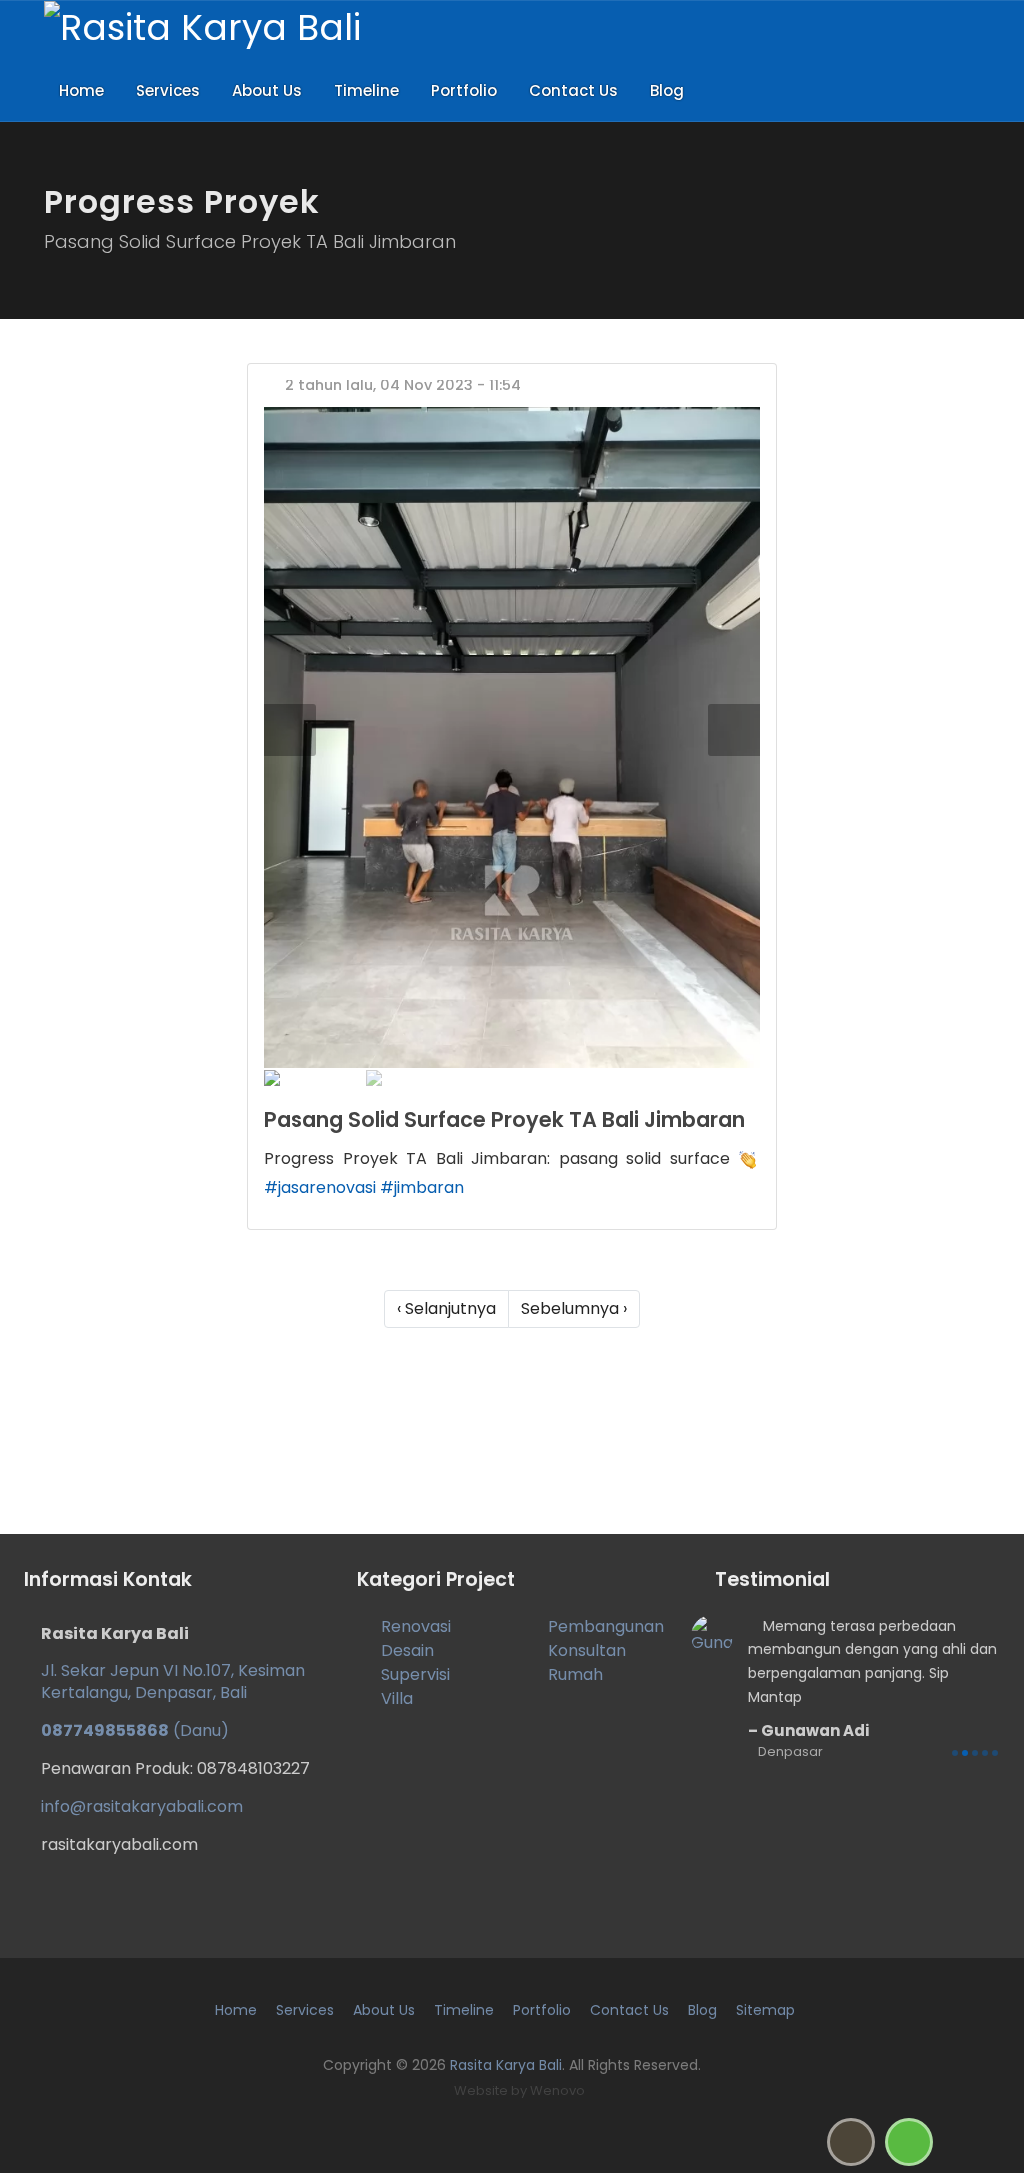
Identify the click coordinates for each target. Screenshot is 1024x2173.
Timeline (366, 90)
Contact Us (573, 90)
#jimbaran (422, 1187)
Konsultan (587, 1650)
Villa (397, 1698)
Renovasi (416, 1626)
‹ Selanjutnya (446, 1308)
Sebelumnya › (574, 1308)
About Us (267, 90)
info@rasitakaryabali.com (142, 1806)
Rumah (575, 1674)
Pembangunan (606, 1626)
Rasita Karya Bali (506, 2065)
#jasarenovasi (320, 1187)
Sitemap (765, 2010)
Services (168, 90)
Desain (407, 1650)
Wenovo (557, 2090)
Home (81, 90)
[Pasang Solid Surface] (512, 737)
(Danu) (135, 1730)
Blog (667, 90)
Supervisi (415, 1674)
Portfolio (464, 90)
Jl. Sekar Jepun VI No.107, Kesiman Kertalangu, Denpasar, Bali (173, 1681)
